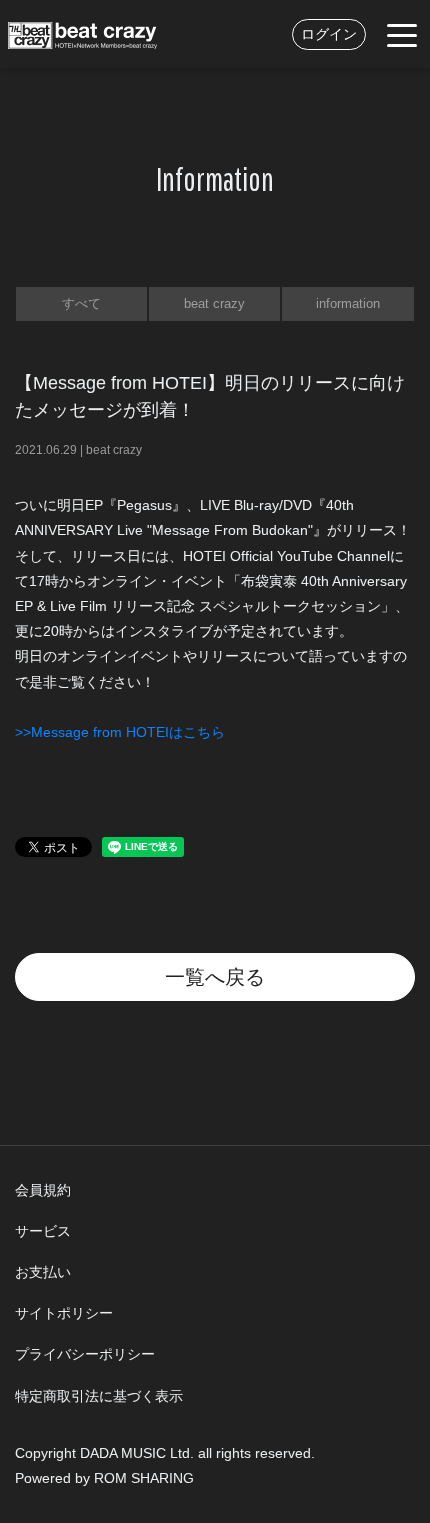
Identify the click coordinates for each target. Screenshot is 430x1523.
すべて (81, 303)
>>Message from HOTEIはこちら (120, 732)
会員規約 (43, 1190)
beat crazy (214, 303)
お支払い (43, 1272)
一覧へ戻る (215, 977)
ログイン (329, 34)
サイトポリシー (64, 1313)
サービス (43, 1231)
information (348, 303)
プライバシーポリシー (85, 1354)
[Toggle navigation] (402, 34)
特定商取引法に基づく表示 (99, 1396)
